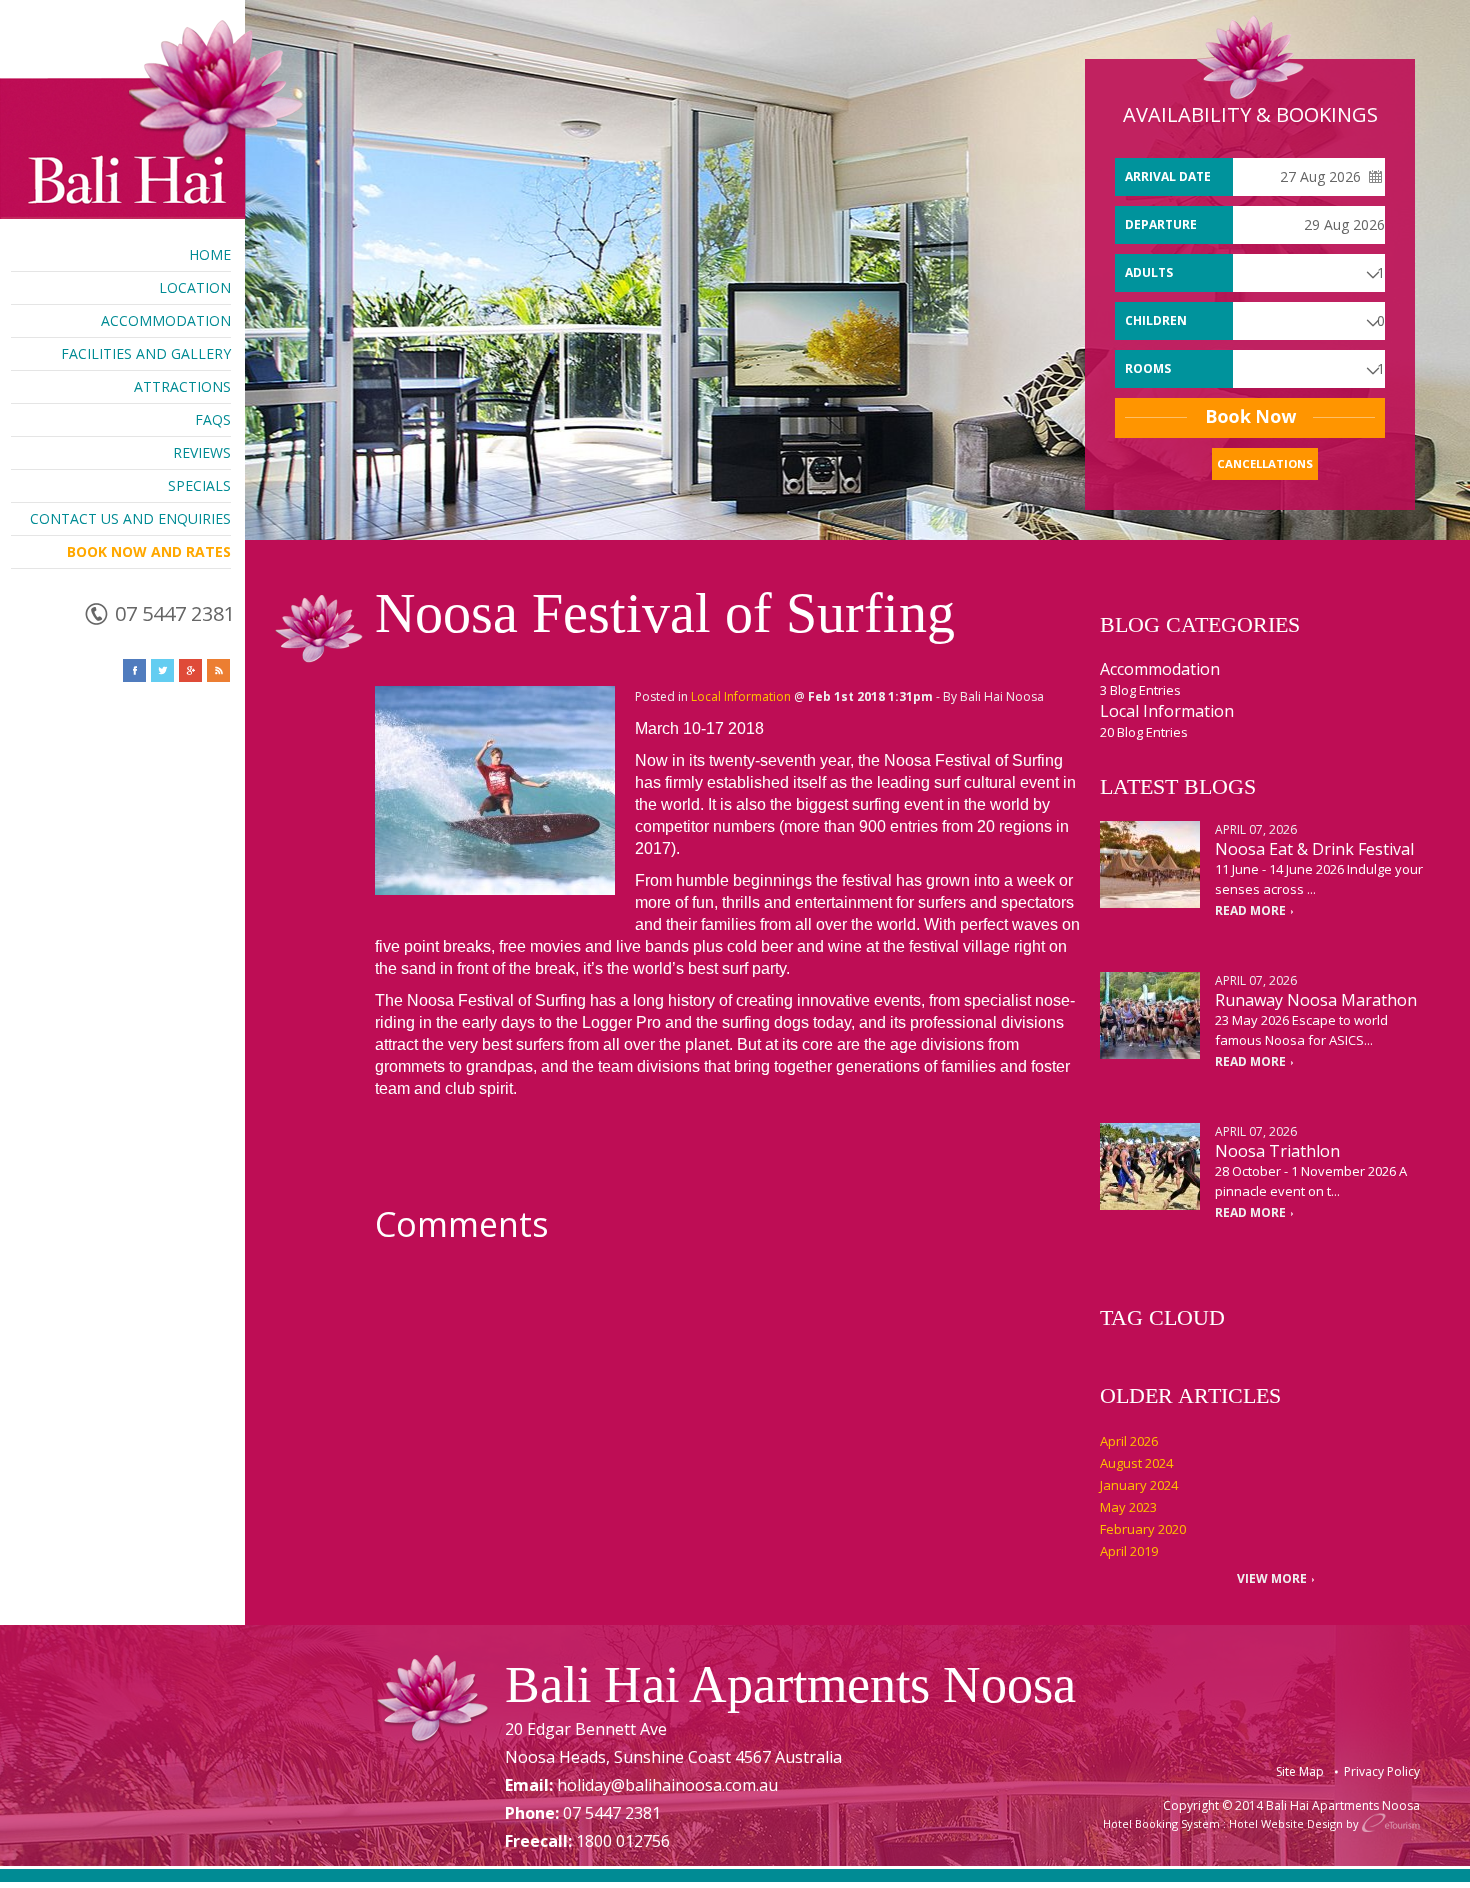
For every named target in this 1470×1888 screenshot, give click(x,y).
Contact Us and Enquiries (130, 518)
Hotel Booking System (1161, 1823)
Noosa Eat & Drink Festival (1314, 849)
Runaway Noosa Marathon (1316, 1000)
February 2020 (1143, 1529)
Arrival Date (1168, 176)
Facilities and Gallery (146, 353)
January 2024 (1139, 1485)
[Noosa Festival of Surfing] (495, 790)
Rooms (1148, 368)
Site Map (1300, 1771)
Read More (1250, 910)
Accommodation (166, 320)
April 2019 (1129, 1551)
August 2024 (1136, 1463)
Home (210, 254)
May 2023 (1128, 1507)
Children (1156, 320)
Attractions (182, 386)
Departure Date (1161, 230)
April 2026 (1129, 1441)
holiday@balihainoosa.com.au (667, 1785)
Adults (1149, 272)
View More (1272, 1578)
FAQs (213, 419)
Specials (199, 485)
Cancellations (1265, 463)
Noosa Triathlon (1277, 1151)
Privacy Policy (1382, 1771)
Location (195, 287)
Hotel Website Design (1286, 1823)
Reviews (202, 452)
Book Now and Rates (149, 551)
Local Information (741, 696)
